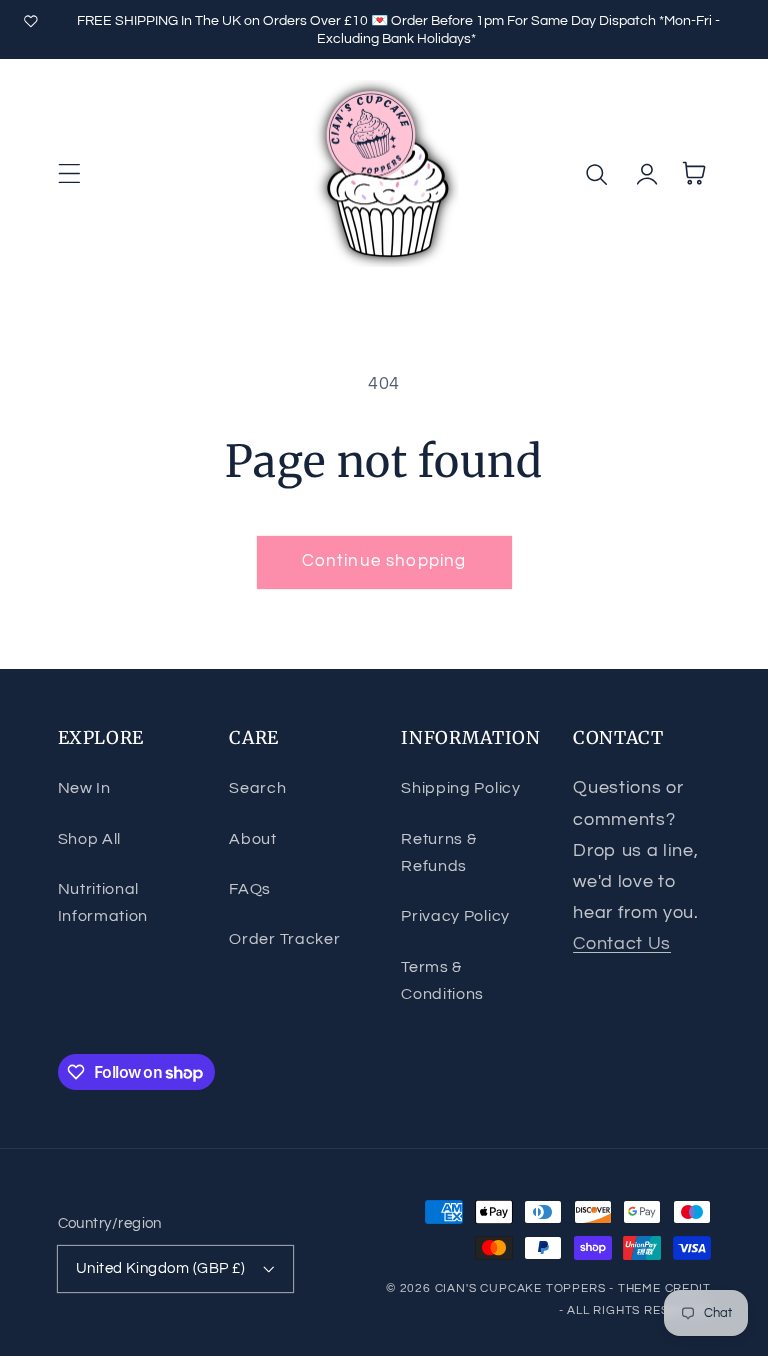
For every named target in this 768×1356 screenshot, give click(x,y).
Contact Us (622, 943)
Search (257, 788)
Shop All (90, 839)
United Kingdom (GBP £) (161, 1268)
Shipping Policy (460, 788)
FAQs (250, 889)
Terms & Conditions (442, 980)
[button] (69, 173)
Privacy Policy (455, 916)
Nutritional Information (103, 902)
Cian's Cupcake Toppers (520, 1288)
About (252, 839)
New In (84, 788)
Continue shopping (384, 561)
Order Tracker (284, 939)
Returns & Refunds (438, 852)
